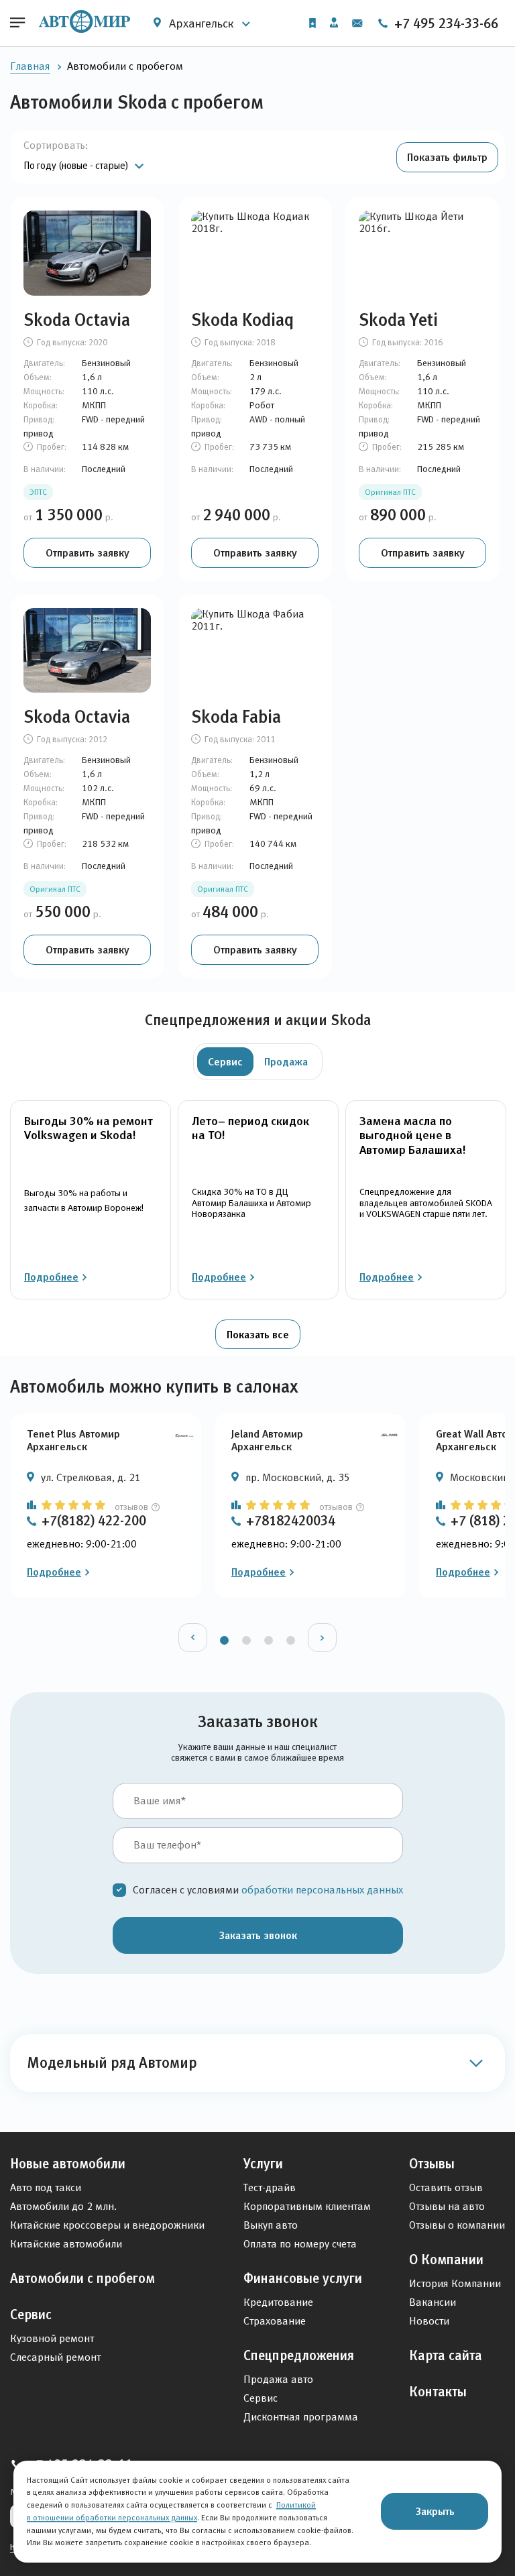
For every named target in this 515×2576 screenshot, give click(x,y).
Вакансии (433, 2302)
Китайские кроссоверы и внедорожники (107, 2225)
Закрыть (435, 2511)
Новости (429, 2321)
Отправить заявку (88, 552)
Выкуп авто (271, 2225)
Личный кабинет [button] (334, 23)
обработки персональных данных (322, 1890)
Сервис (31, 2315)
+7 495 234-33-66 (445, 23)
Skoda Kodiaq (242, 320)
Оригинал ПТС (390, 492)
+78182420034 (291, 1521)
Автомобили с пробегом (82, 2278)
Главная (30, 66)
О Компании (446, 2260)
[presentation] (193, 1638)
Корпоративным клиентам (307, 2206)
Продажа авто (278, 2379)
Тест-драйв (270, 2187)
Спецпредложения (299, 2355)
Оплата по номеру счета (300, 2244)
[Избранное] (312, 23)
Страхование (275, 2321)
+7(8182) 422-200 (94, 1521)
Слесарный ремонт (55, 2357)
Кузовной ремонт (52, 2338)
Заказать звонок (258, 1935)
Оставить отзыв (446, 2187)
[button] (447, 157)
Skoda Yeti (398, 320)
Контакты (438, 2392)
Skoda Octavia (77, 320)
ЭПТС (38, 492)
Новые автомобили (68, 2164)
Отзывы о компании (457, 2225)
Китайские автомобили (66, 2244)
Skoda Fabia (236, 717)
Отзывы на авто (447, 2206)
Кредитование (278, 2302)
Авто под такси (46, 2187)
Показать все (258, 1334)
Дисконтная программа (301, 2417)
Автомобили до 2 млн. (63, 2206)
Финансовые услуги (303, 2278)
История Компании (455, 2283)
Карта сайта (446, 2355)
